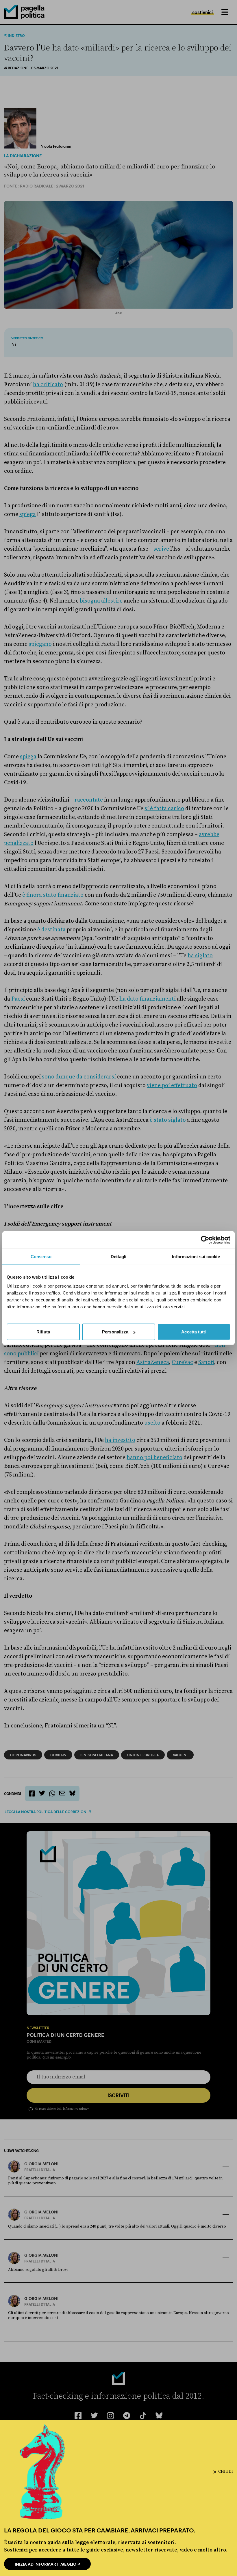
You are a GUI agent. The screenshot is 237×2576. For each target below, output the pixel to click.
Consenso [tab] (41, 1256)
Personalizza (115, 1332)
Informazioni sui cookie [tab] (196, 1256)
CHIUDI (226, 2472)
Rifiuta (43, 1332)
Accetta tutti (194, 1332)
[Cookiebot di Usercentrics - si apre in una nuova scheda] (205, 1240)
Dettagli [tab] (119, 1256)
